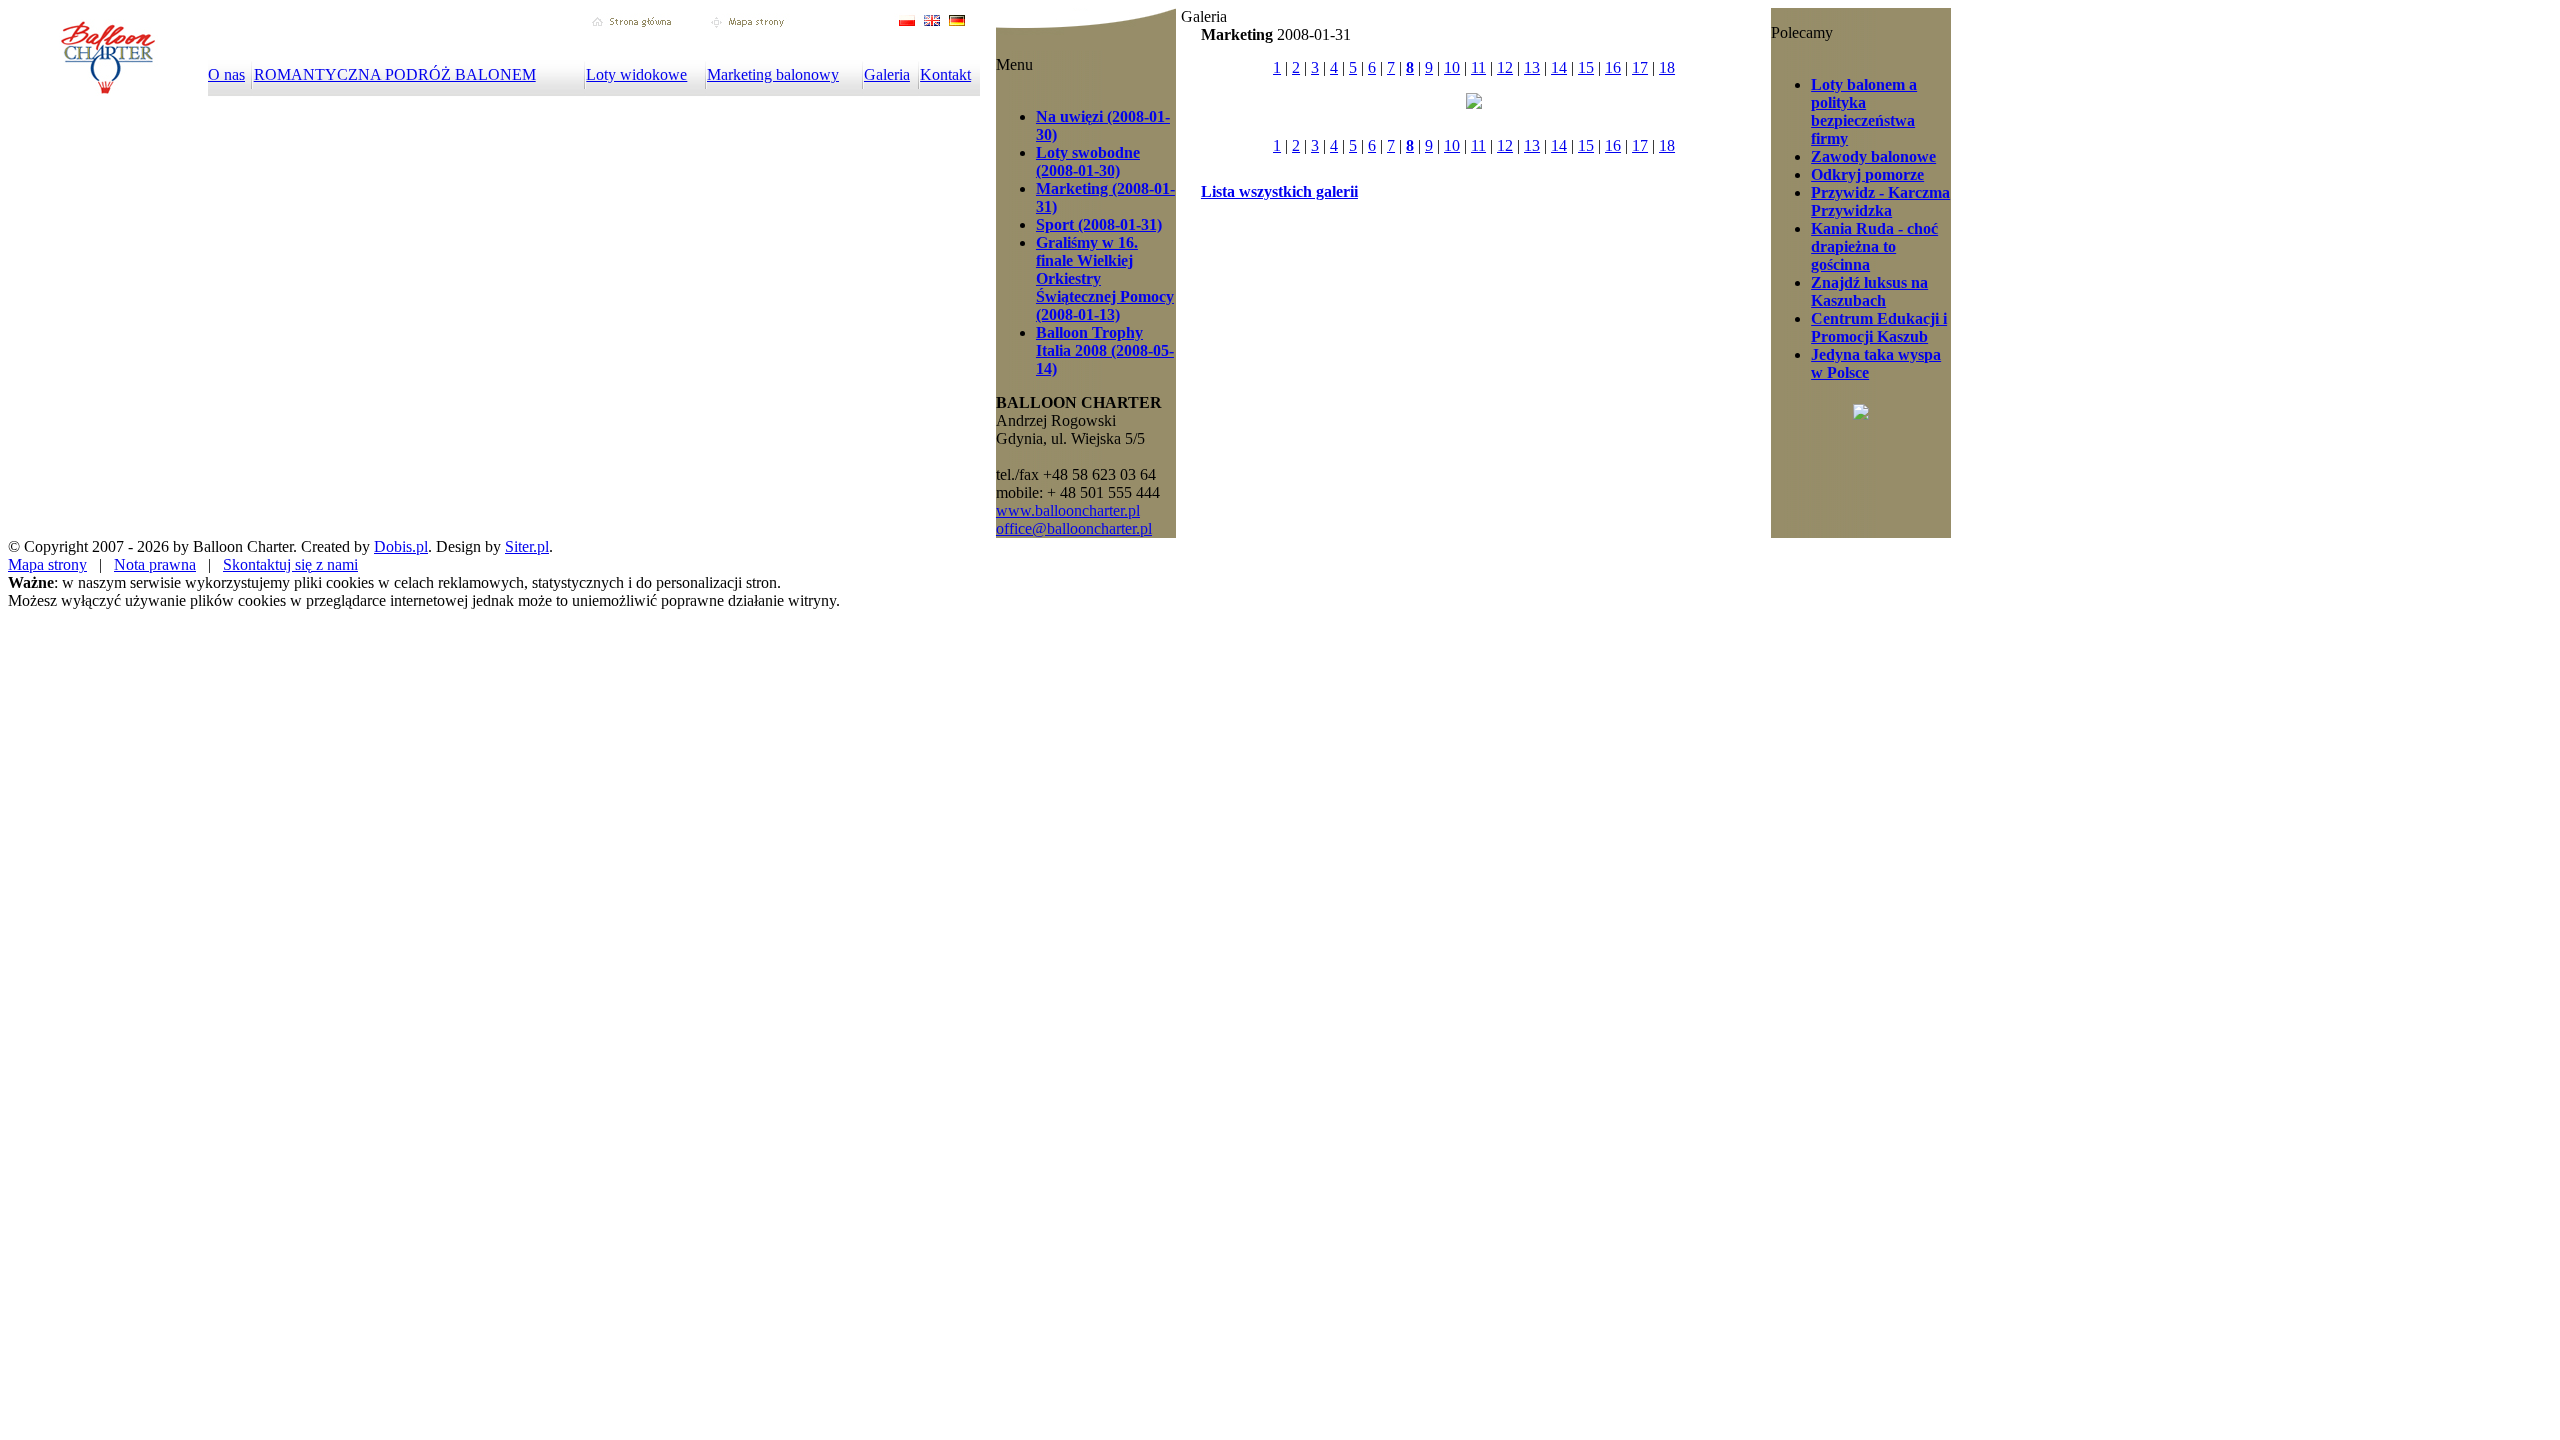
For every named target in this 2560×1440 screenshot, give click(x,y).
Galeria (887, 74)
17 (1640, 67)
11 (1478, 67)
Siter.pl (527, 546)
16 (1613, 67)
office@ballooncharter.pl (1074, 528)
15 (1586, 67)
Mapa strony (47, 564)
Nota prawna (155, 564)
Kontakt (945, 74)
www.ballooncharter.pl (1068, 510)
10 (1452, 67)
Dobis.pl (401, 546)
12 (1505, 67)
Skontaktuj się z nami (290, 564)
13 (1532, 67)
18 (1667, 67)
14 (1559, 67)
